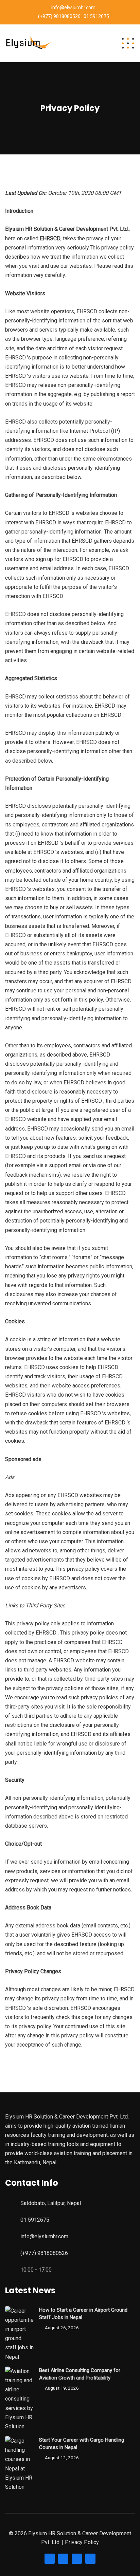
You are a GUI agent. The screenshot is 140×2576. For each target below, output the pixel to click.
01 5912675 (35, 2220)
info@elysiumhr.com (73, 7)
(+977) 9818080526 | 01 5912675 (74, 16)
